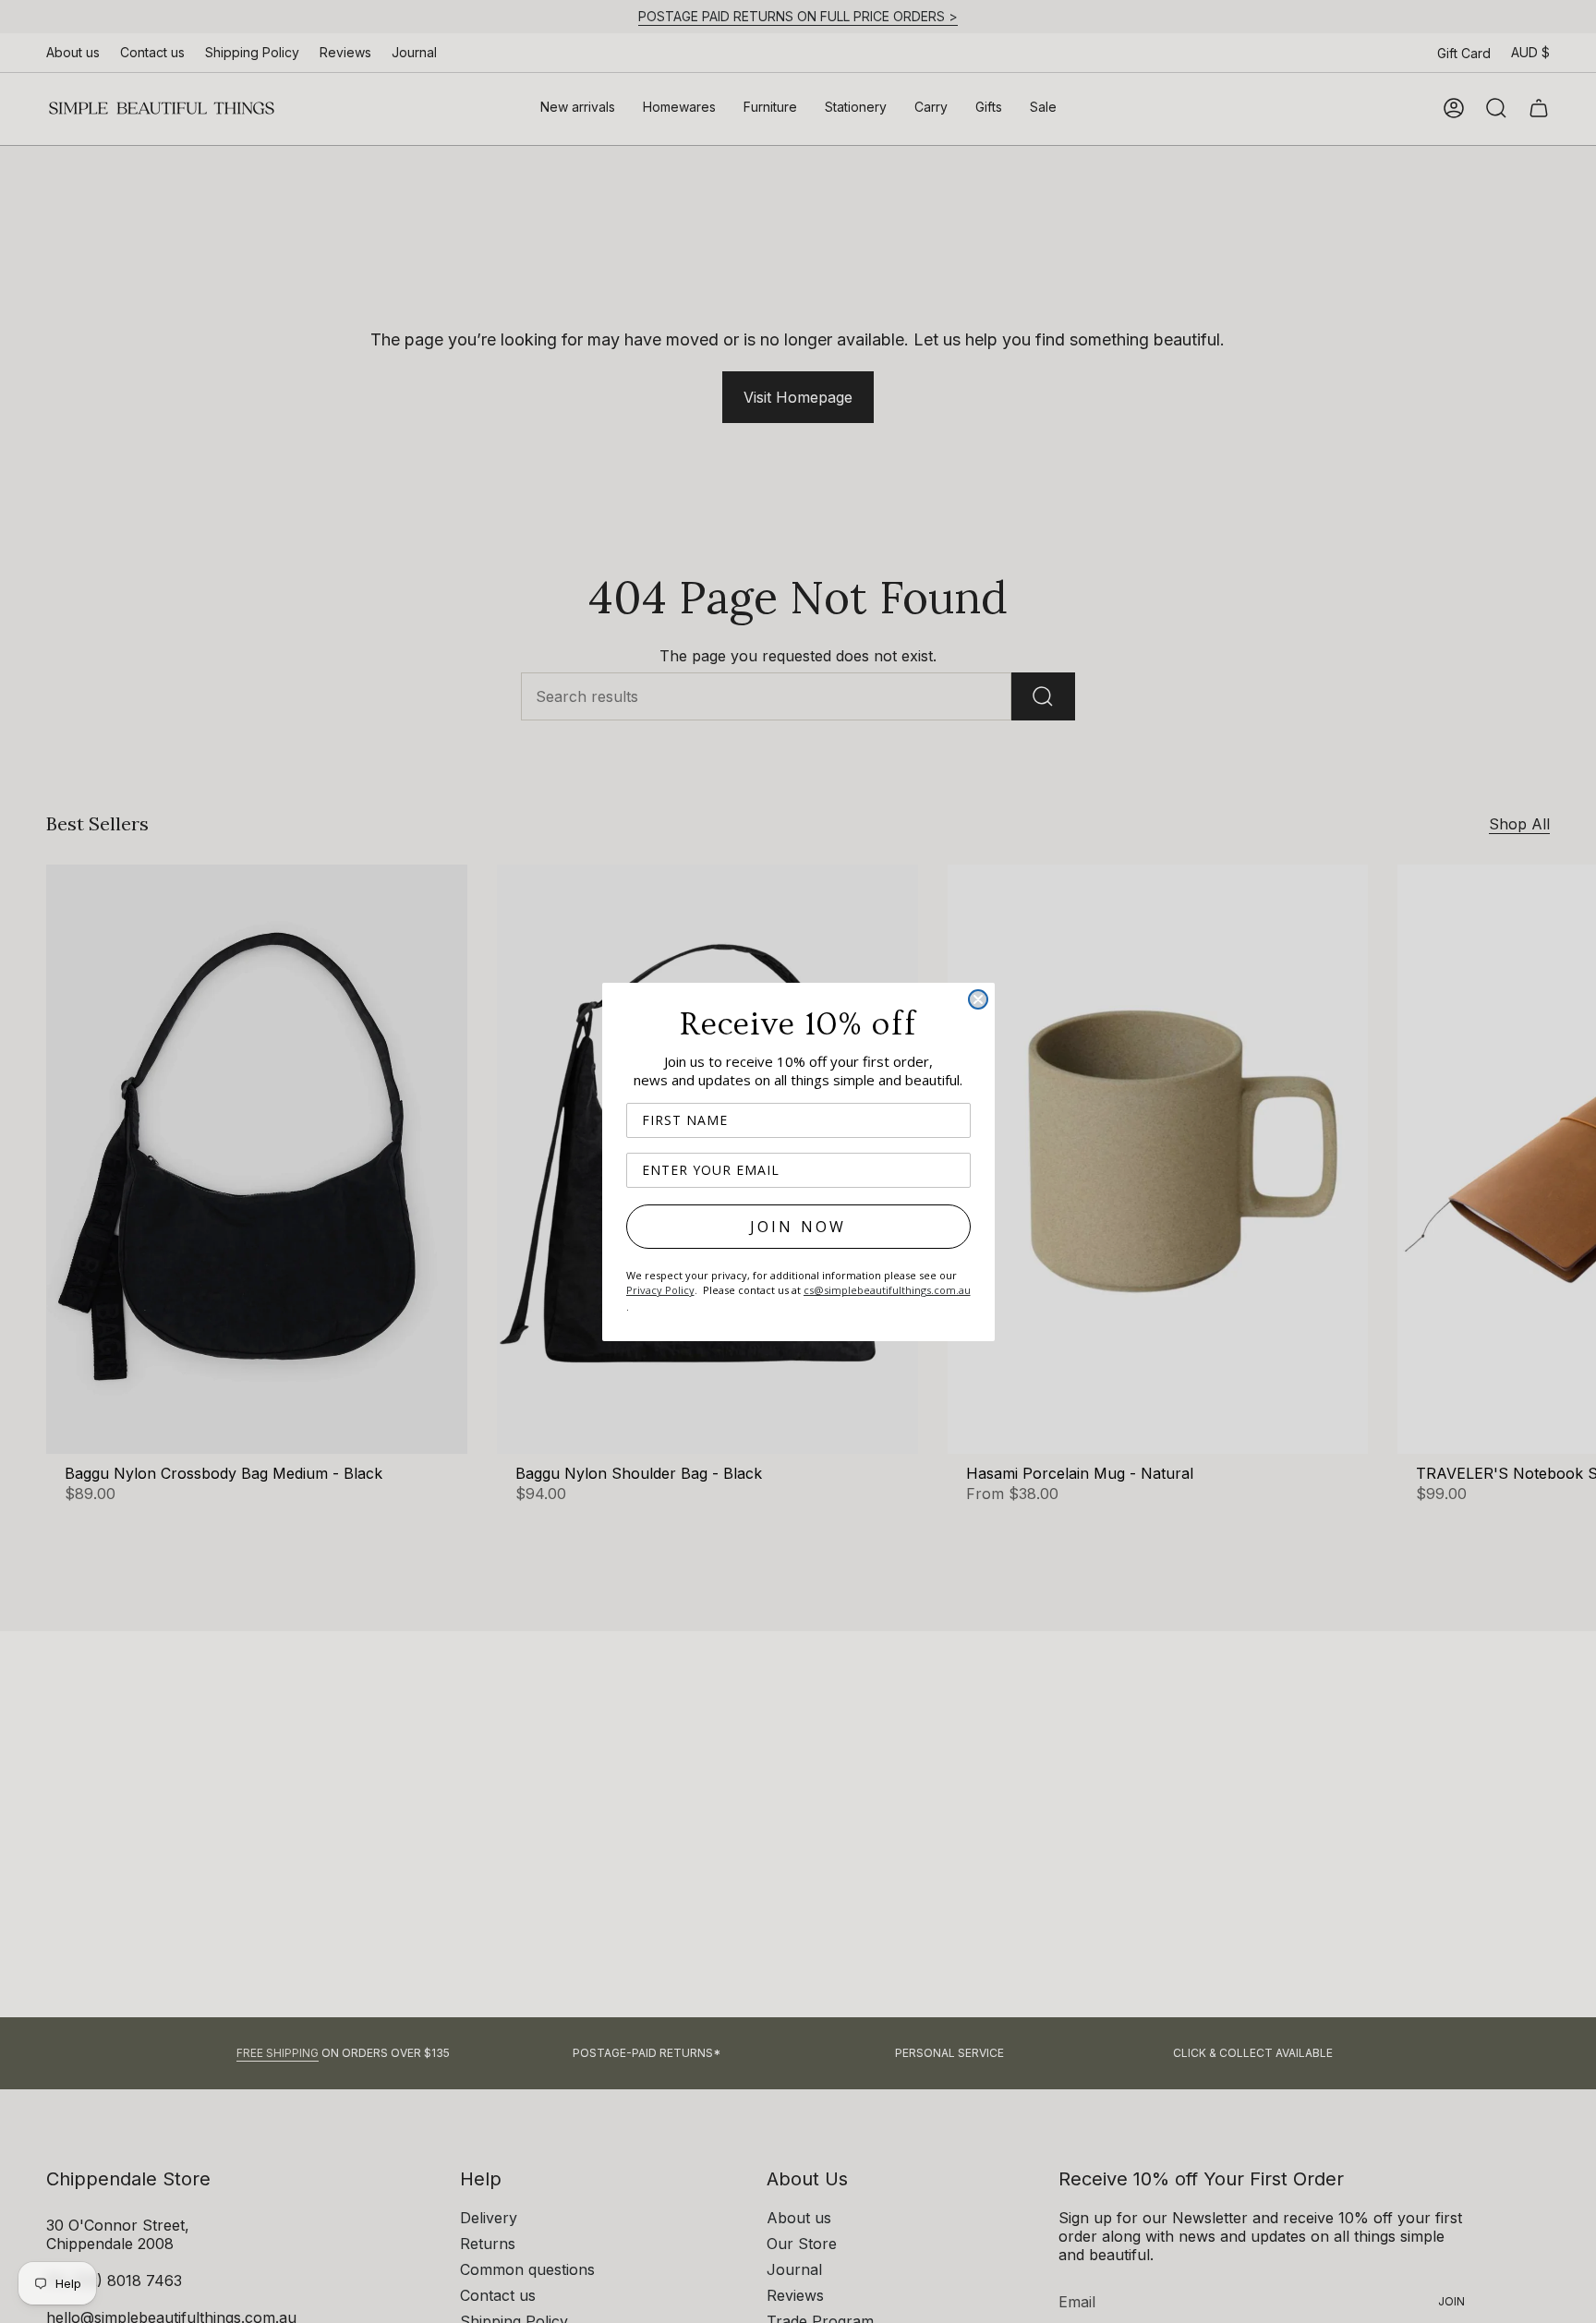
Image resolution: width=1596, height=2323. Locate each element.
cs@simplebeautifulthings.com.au (887, 1290)
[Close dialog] (978, 999)
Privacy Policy (660, 1290)
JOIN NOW (798, 1227)
